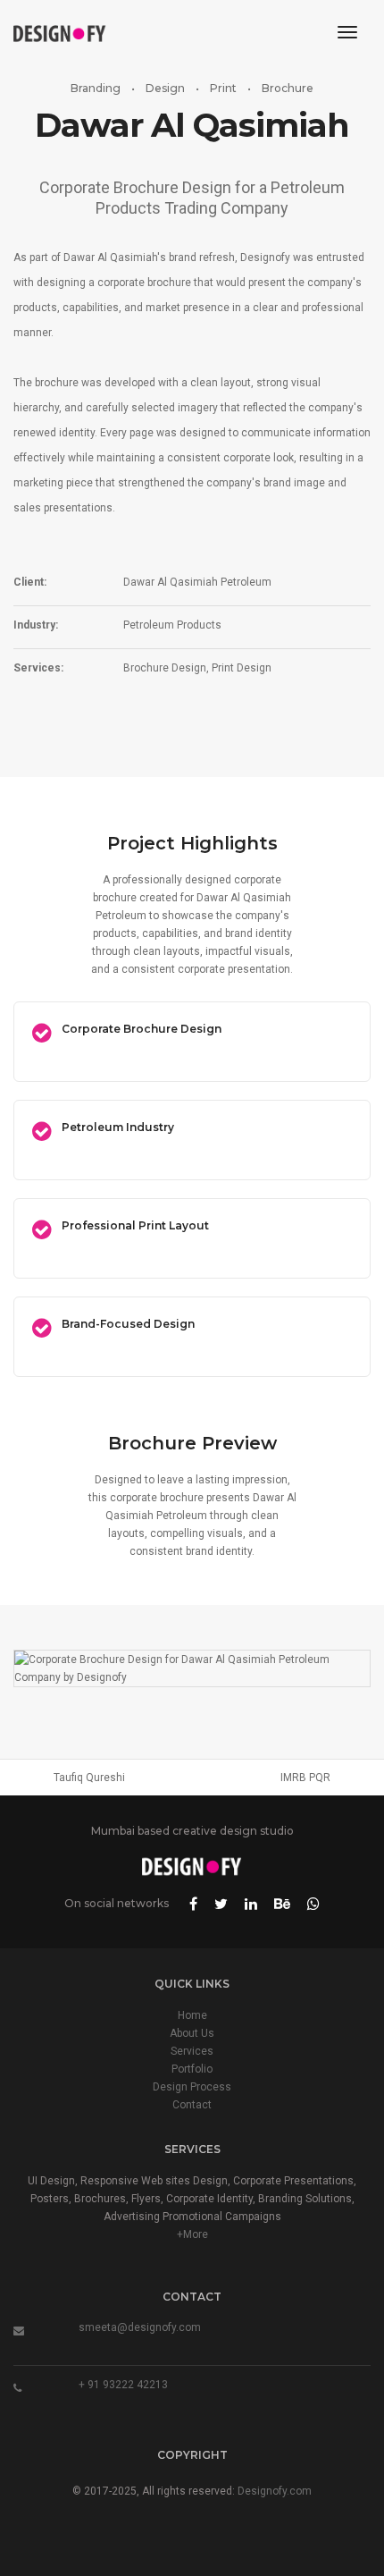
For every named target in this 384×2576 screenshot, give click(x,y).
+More (192, 2234)
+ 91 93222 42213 (123, 2385)
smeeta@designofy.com (140, 2327)
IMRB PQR (305, 1778)
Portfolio (192, 2069)
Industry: (36, 625)
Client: (30, 582)
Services (192, 2051)
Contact (192, 2105)
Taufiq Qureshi (89, 1778)
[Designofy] (60, 33)
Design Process (192, 2087)
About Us (192, 2033)
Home (192, 2015)
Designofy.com (275, 2491)
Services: (38, 668)
